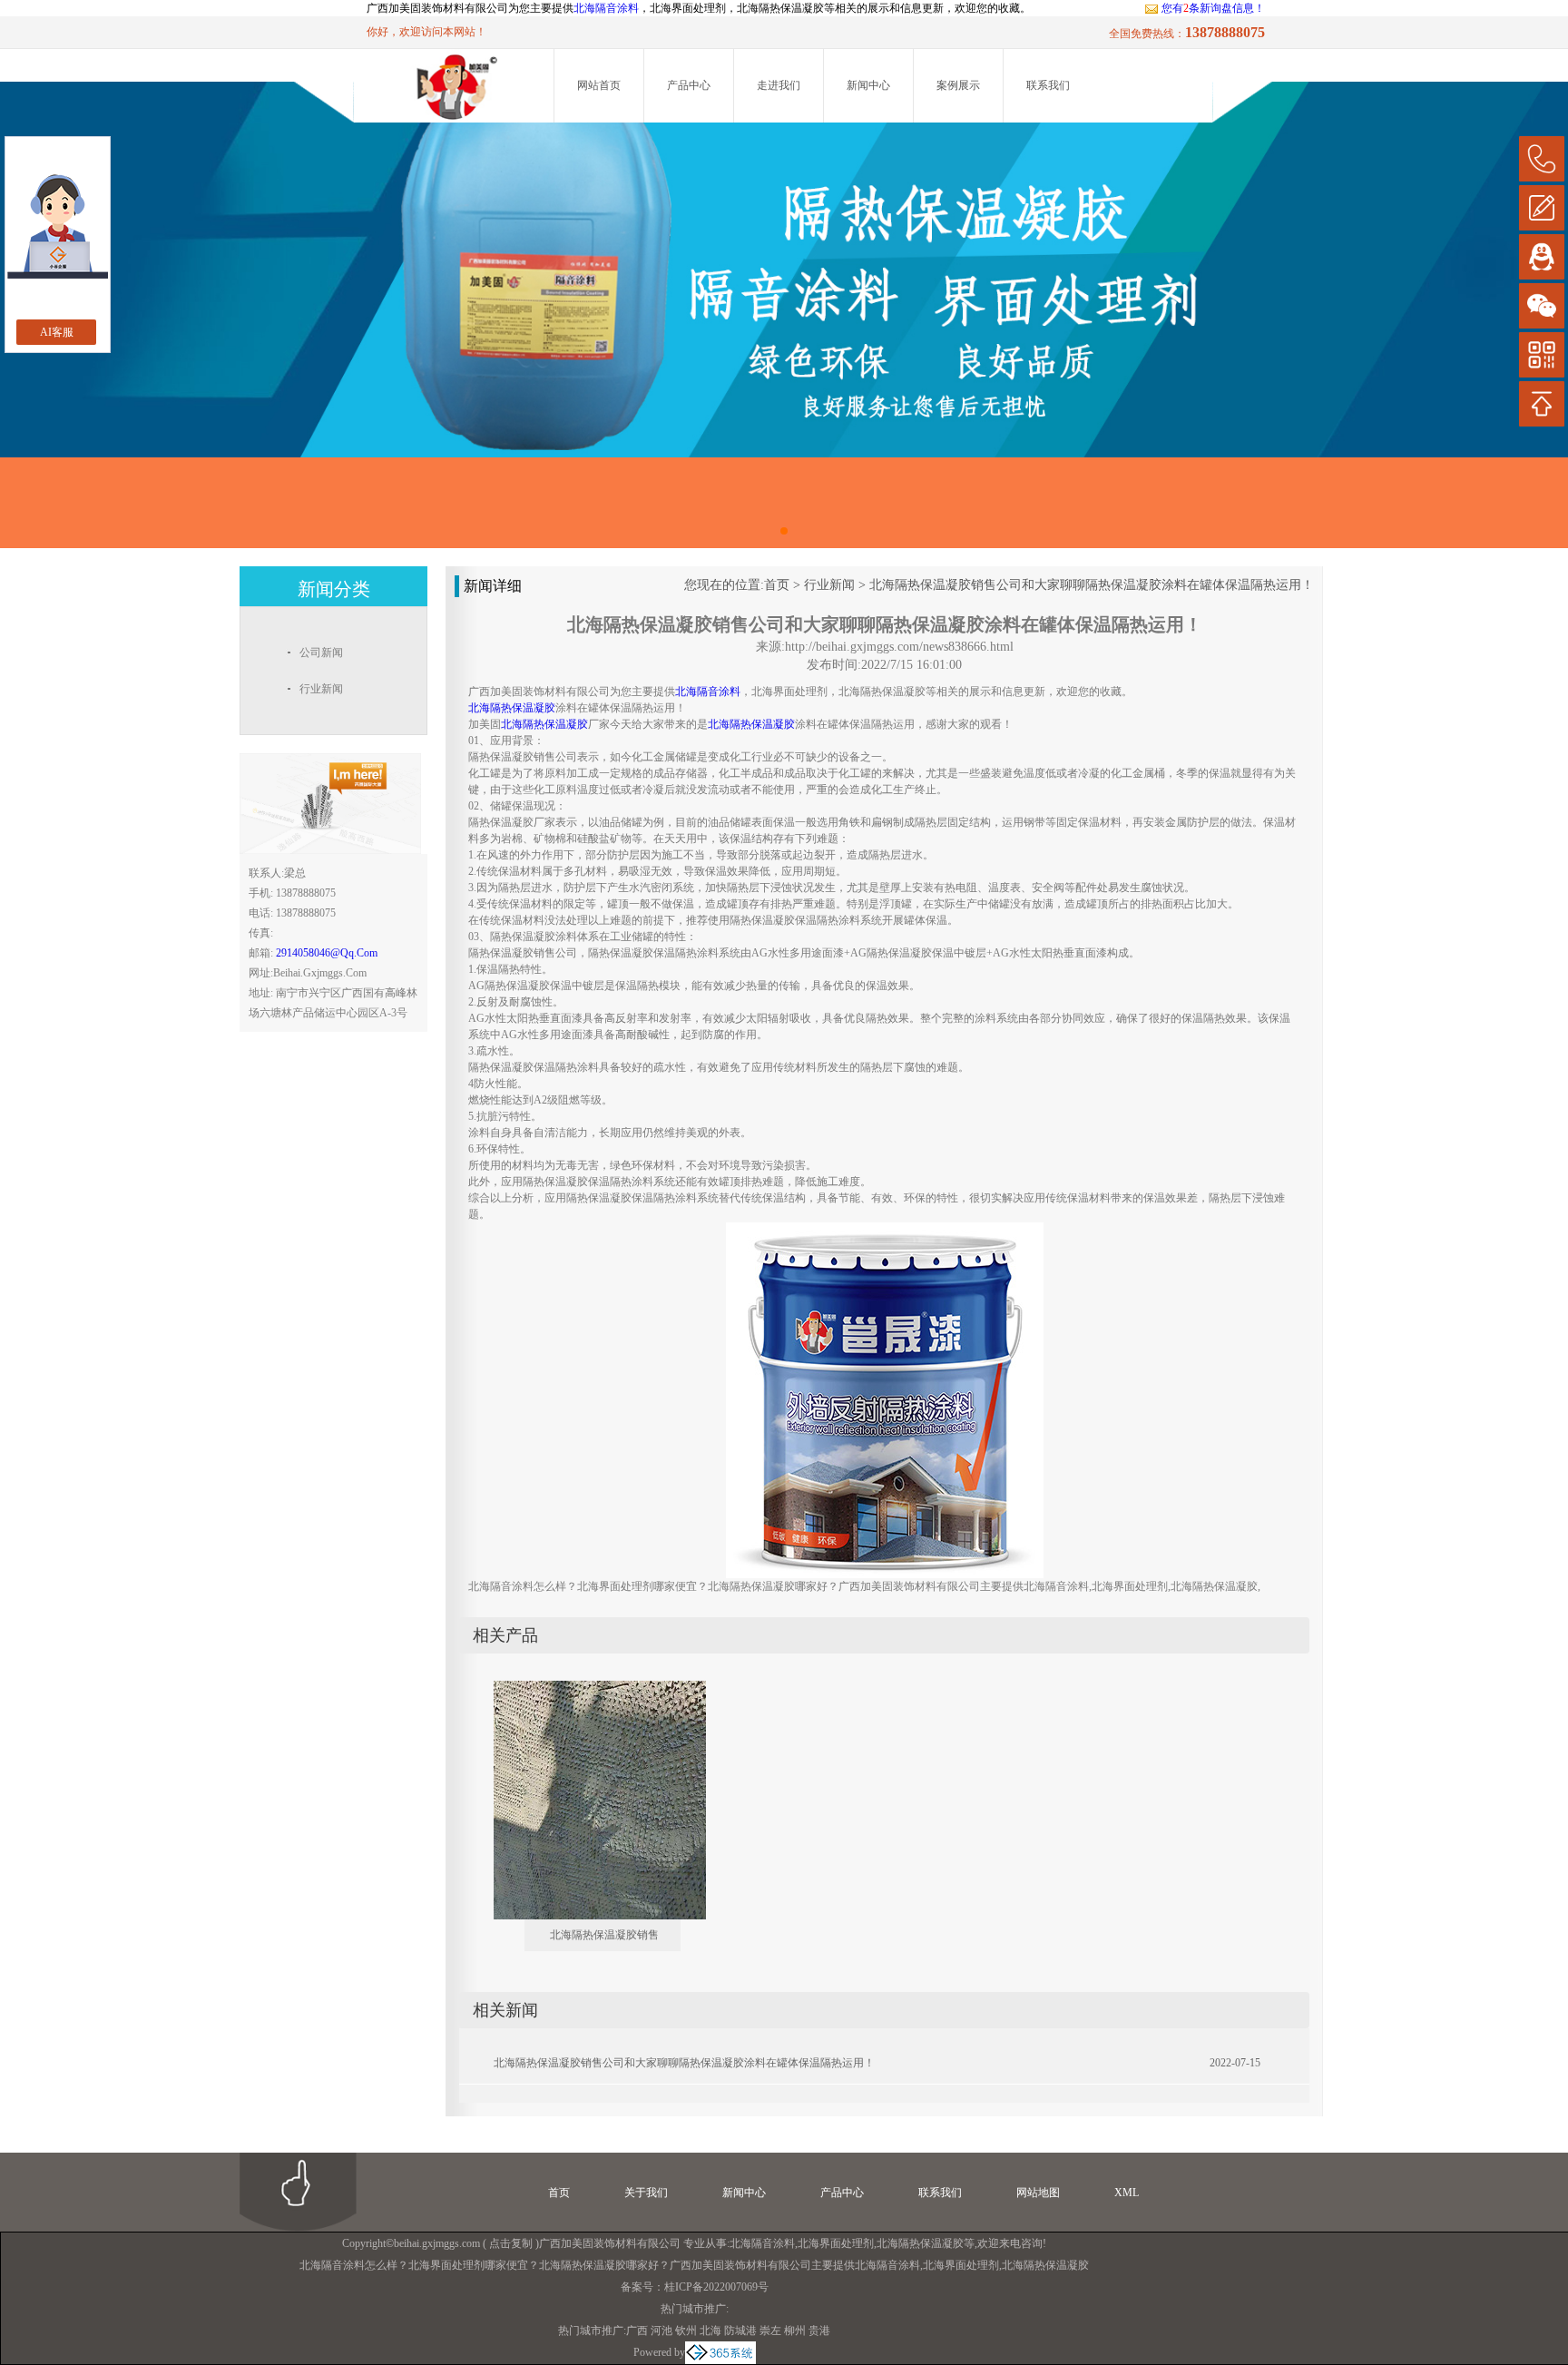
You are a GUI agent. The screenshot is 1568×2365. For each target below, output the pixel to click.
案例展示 (958, 85)
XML (1127, 2193)
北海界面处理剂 (836, 2243)
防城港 (740, 2331)
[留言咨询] (1542, 208)
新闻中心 (868, 85)
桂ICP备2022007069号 (716, 2287)
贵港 (819, 2331)
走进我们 (779, 85)
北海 (710, 2331)
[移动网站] (1542, 355)
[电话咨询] (1542, 159)
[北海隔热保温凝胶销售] (587, 1688)
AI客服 (57, 332)
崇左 (770, 2331)
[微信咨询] (1542, 306)
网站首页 (599, 85)
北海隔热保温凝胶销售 (604, 1935)
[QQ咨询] (1542, 257)
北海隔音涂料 (606, 8)
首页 (777, 585)
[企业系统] (720, 2352)
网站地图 (1038, 2193)
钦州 (686, 2331)
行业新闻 (829, 585)
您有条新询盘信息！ (1213, 8)
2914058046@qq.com (327, 953)
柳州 (795, 2331)
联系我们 (1048, 85)
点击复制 (511, 2243)
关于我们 (646, 2193)
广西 (637, 2331)
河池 (661, 2331)
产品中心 (689, 85)
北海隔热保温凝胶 (920, 2243)
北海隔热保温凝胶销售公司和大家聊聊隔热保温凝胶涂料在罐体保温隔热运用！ (1092, 585)
